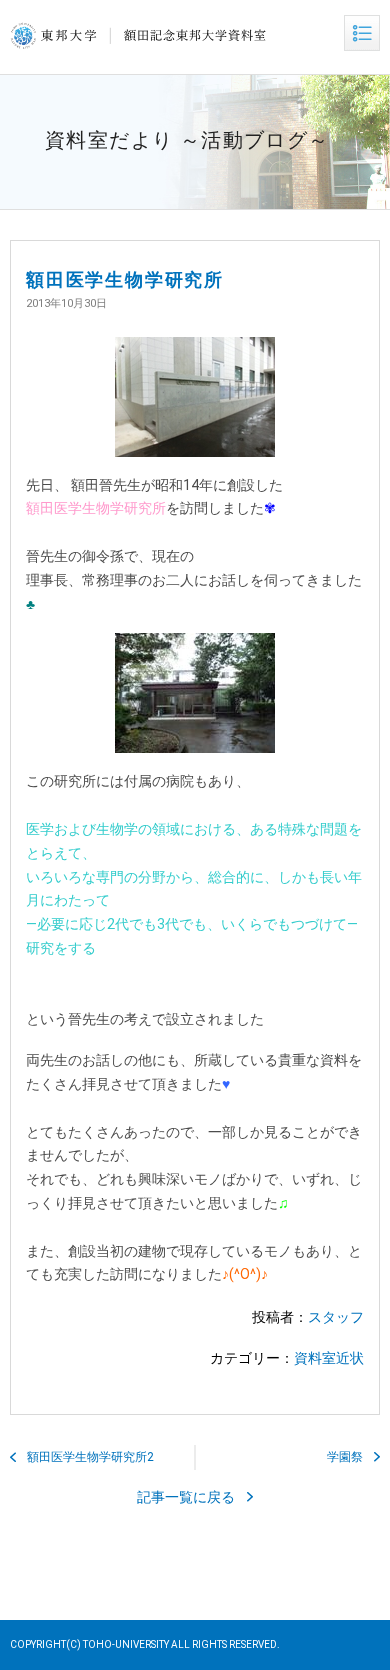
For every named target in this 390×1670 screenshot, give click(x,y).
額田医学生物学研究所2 (90, 1457)
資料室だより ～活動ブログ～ (187, 140)
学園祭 (345, 1457)
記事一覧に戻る (186, 1497)
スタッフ (336, 1317)
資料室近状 (329, 1358)
